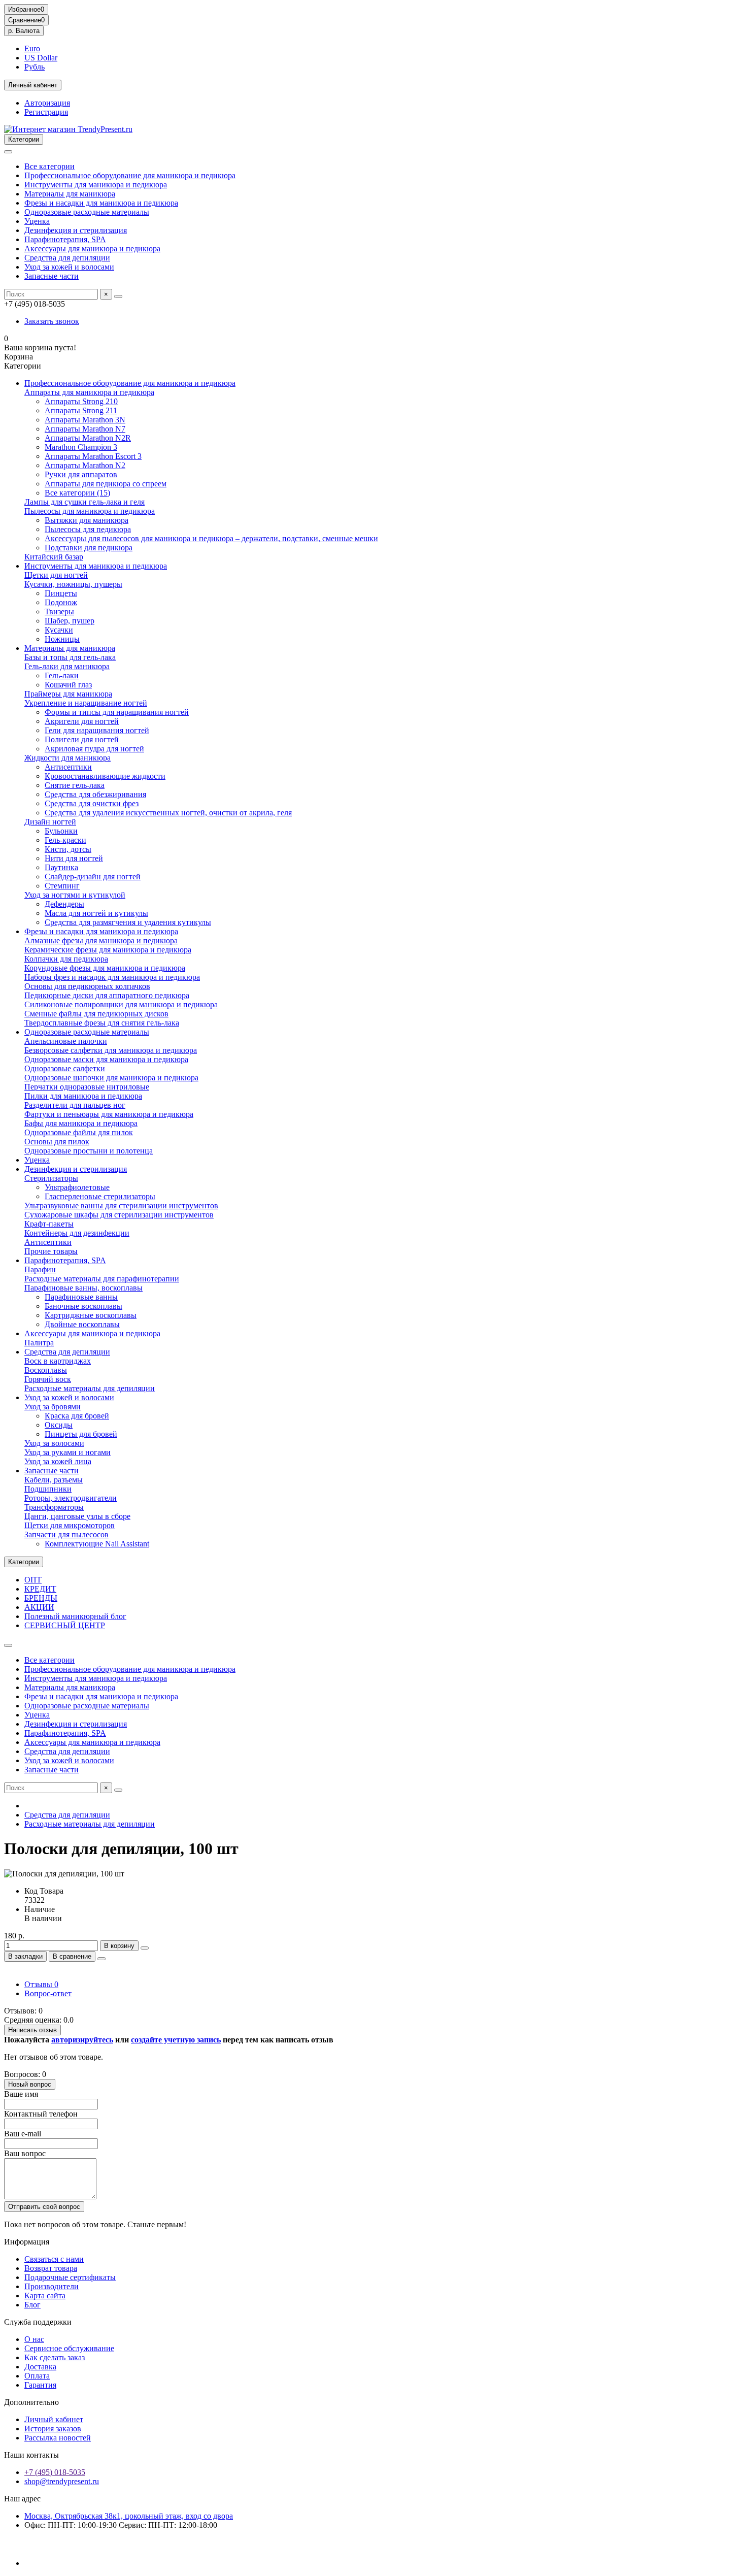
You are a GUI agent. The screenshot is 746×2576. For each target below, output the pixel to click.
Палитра (39, 1343)
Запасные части (52, 276)
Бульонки (61, 831)
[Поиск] (118, 296)
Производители (52, 2286)
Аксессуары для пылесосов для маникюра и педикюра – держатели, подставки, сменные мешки (211, 538)
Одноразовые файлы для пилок (79, 1132)
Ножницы (62, 639)
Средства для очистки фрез (92, 803)
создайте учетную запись (176, 2040)
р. (24, 31)
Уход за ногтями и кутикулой (75, 895)
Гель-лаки (62, 675)
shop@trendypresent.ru (62, 2481)
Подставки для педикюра (89, 548)
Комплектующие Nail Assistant (97, 1544)
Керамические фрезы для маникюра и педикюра (108, 950)
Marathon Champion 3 (81, 447)
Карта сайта (45, 2296)
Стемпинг (62, 886)
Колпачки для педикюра (66, 959)
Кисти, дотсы (68, 849)
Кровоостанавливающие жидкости (105, 776)
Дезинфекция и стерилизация (76, 230)
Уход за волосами (54, 1443)
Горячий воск (48, 1379)
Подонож (61, 602)
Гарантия (40, 2385)
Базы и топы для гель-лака (70, 657)
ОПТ (33, 1580)
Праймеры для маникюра (68, 694)
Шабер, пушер (70, 621)
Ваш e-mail (23, 2134)
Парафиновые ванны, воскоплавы (83, 1288)
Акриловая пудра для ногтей (94, 749)
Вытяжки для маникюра (87, 520)
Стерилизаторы (51, 1178)
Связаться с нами (54, 2259)
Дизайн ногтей (50, 822)
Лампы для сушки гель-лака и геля (84, 502)
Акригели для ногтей (82, 721)
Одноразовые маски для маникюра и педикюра (106, 1059)
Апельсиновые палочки (66, 1041)
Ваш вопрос (25, 2153)
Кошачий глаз (68, 685)
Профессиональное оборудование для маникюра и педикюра (130, 175)
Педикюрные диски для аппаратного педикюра (107, 995)
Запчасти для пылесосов (66, 1534)
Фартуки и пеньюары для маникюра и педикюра (109, 1114)
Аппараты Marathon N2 (85, 465)
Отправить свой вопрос (44, 2207)
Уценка (37, 221)
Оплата (37, 2376)
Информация (27, 2242)
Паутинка (61, 867)
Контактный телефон (41, 2114)
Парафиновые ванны (81, 1297)
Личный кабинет (54, 2419)
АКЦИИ (39, 1607)
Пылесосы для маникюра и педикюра (90, 511)
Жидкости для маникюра (67, 758)
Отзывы (41, 1984)
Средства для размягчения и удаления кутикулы (128, 922)
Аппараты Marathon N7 (85, 429)
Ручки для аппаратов (81, 474)
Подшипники (48, 1489)
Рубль (35, 67)
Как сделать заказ (55, 2357)
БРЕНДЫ (41, 1598)
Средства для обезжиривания (95, 794)
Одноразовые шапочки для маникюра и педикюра (111, 1078)
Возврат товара (51, 2268)
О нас (34, 2339)
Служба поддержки (38, 2322)
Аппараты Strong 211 (81, 410)
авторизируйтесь (82, 2040)
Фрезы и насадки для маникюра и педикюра (101, 203)
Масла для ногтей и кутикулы (96, 913)
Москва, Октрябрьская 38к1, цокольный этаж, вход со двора (129, 2516)
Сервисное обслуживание (69, 2348)
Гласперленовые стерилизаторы (100, 1196)
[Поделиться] (101, 1959)
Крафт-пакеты (49, 1224)
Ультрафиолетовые (77, 1187)
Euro (32, 48)
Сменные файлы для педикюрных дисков (96, 1014)
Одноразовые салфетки (65, 1068)
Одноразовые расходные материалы (87, 212)
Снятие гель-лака (75, 785)
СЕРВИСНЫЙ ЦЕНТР (65, 1625)
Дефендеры (64, 904)
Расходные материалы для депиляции (90, 1388)
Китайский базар (54, 557)
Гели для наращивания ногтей (97, 730)
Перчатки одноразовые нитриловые (87, 1087)
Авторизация (47, 103)
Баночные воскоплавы (83, 1306)
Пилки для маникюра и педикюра (83, 1096)
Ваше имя (21, 2094)
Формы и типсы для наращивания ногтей (117, 712)
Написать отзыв (32, 2030)
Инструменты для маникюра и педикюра (96, 185)
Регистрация (46, 112)
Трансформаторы (54, 1507)
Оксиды (59, 1425)
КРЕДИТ (40, 1589)
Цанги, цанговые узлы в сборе (77, 1516)
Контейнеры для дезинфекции (77, 1233)
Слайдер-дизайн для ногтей (93, 877)
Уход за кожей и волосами (69, 267)
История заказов (53, 2429)
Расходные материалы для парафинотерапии (102, 1279)
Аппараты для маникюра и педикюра (89, 392)
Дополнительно (31, 2402)
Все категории (49, 166)
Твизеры (59, 612)
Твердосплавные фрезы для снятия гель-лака (102, 1023)
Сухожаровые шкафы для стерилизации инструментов (119, 1215)
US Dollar (41, 58)
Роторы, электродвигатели (71, 1498)
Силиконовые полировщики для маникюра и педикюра (121, 1004)
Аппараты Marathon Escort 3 (93, 456)
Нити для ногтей (74, 858)
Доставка (40, 2367)
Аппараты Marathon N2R (88, 438)
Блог (32, 2305)
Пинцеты (61, 593)
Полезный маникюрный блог (75, 1616)
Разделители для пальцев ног (75, 1105)
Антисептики (68, 767)
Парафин (40, 1269)
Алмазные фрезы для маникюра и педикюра (101, 940)
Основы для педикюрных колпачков (87, 986)
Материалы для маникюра (70, 194)
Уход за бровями (53, 1407)
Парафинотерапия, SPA (65, 239)
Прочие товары (51, 1251)
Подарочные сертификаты (70, 2277)
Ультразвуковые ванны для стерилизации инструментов (121, 1206)
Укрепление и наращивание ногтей (86, 703)
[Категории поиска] (8, 152)
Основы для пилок (57, 1142)
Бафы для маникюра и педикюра (81, 1123)
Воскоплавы (46, 1370)
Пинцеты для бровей (81, 1434)
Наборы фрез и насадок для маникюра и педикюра (112, 977)
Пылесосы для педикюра (88, 529)
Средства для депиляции (67, 258)
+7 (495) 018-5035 (55, 2472)
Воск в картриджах (58, 1361)
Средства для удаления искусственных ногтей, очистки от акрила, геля (168, 813)
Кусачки (59, 630)
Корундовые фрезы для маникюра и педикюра (105, 968)
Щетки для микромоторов (70, 1525)
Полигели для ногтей (82, 739)
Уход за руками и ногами (67, 1452)
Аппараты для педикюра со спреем (106, 484)
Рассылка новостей (58, 2438)
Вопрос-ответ (48, 1993)
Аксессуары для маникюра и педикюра (92, 249)
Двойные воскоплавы (82, 1324)
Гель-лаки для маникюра (67, 666)
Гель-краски (65, 840)
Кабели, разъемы (54, 1480)
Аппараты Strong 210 (81, 401)
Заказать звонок (52, 321)
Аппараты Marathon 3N (85, 420)
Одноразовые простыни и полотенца (89, 1151)
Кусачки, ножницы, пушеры (73, 584)
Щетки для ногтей (56, 575)
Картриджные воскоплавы (91, 1315)
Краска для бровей (77, 1416)
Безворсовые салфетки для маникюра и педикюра (111, 1050)
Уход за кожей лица (58, 1461)
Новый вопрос (30, 2084)
